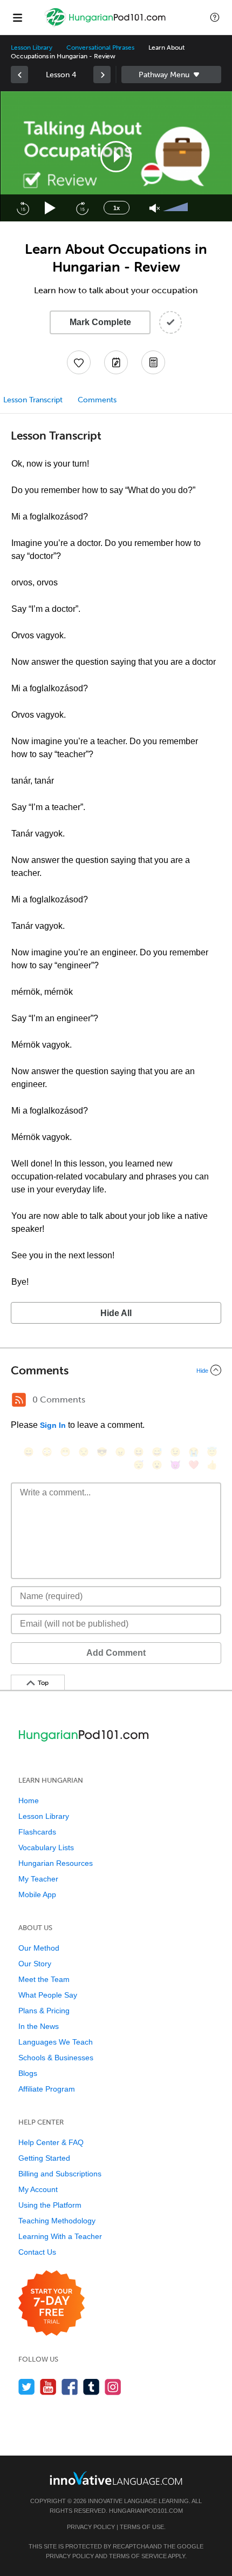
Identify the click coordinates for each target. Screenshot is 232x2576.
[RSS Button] (19, 1400)
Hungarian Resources (56, 1863)
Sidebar (171, 75)
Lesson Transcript (33, 400)
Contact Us (37, 2252)
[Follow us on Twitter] (27, 2387)
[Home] (107, 25)
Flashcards (37, 1832)
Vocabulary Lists (46, 1847)
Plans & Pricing (44, 2011)
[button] (215, 17)
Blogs (28, 2073)
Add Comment (116, 1653)
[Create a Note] (116, 362)
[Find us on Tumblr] (91, 2387)
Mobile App (37, 1894)
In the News (39, 2026)
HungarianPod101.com (146, 2511)
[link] (19, 75)
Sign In (53, 1425)
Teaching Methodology (57, 2221)
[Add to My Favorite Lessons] (79, 362)
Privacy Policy (91, 2527)
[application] (116, 156)
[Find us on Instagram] (113, 2387)
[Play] (50, 208)
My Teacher (38, 1879)
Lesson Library (32, 48)
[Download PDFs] (153, 362)
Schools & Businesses (56, 2058)
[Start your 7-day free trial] (52, 2304)
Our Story (35, 1964)
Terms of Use (142, 2527)
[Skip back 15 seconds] (23, 208)
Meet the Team (44, 1979)
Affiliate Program (47, 2089)
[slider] (177, 208)
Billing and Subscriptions (60, 2174)
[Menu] (17, 17)
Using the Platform (50, 2205)
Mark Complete (100, 322)
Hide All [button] (116, 1313)
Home (29, 1800)
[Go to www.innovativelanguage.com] (116, 2478)
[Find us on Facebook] (70, 2387)
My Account (38, 2189)
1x (117, 208)
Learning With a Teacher (60, 2236)
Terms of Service (138, 2556)
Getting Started (44, 2158)
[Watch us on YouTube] (48, 2387)
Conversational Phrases (100, 48)
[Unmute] (155, 208)
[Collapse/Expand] (116, 1370)
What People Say (48, 1995)
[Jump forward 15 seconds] (82, 208)
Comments (97, 400)
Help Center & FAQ (51, 2142)
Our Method (39, 1948)
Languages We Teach (56, 2042)
